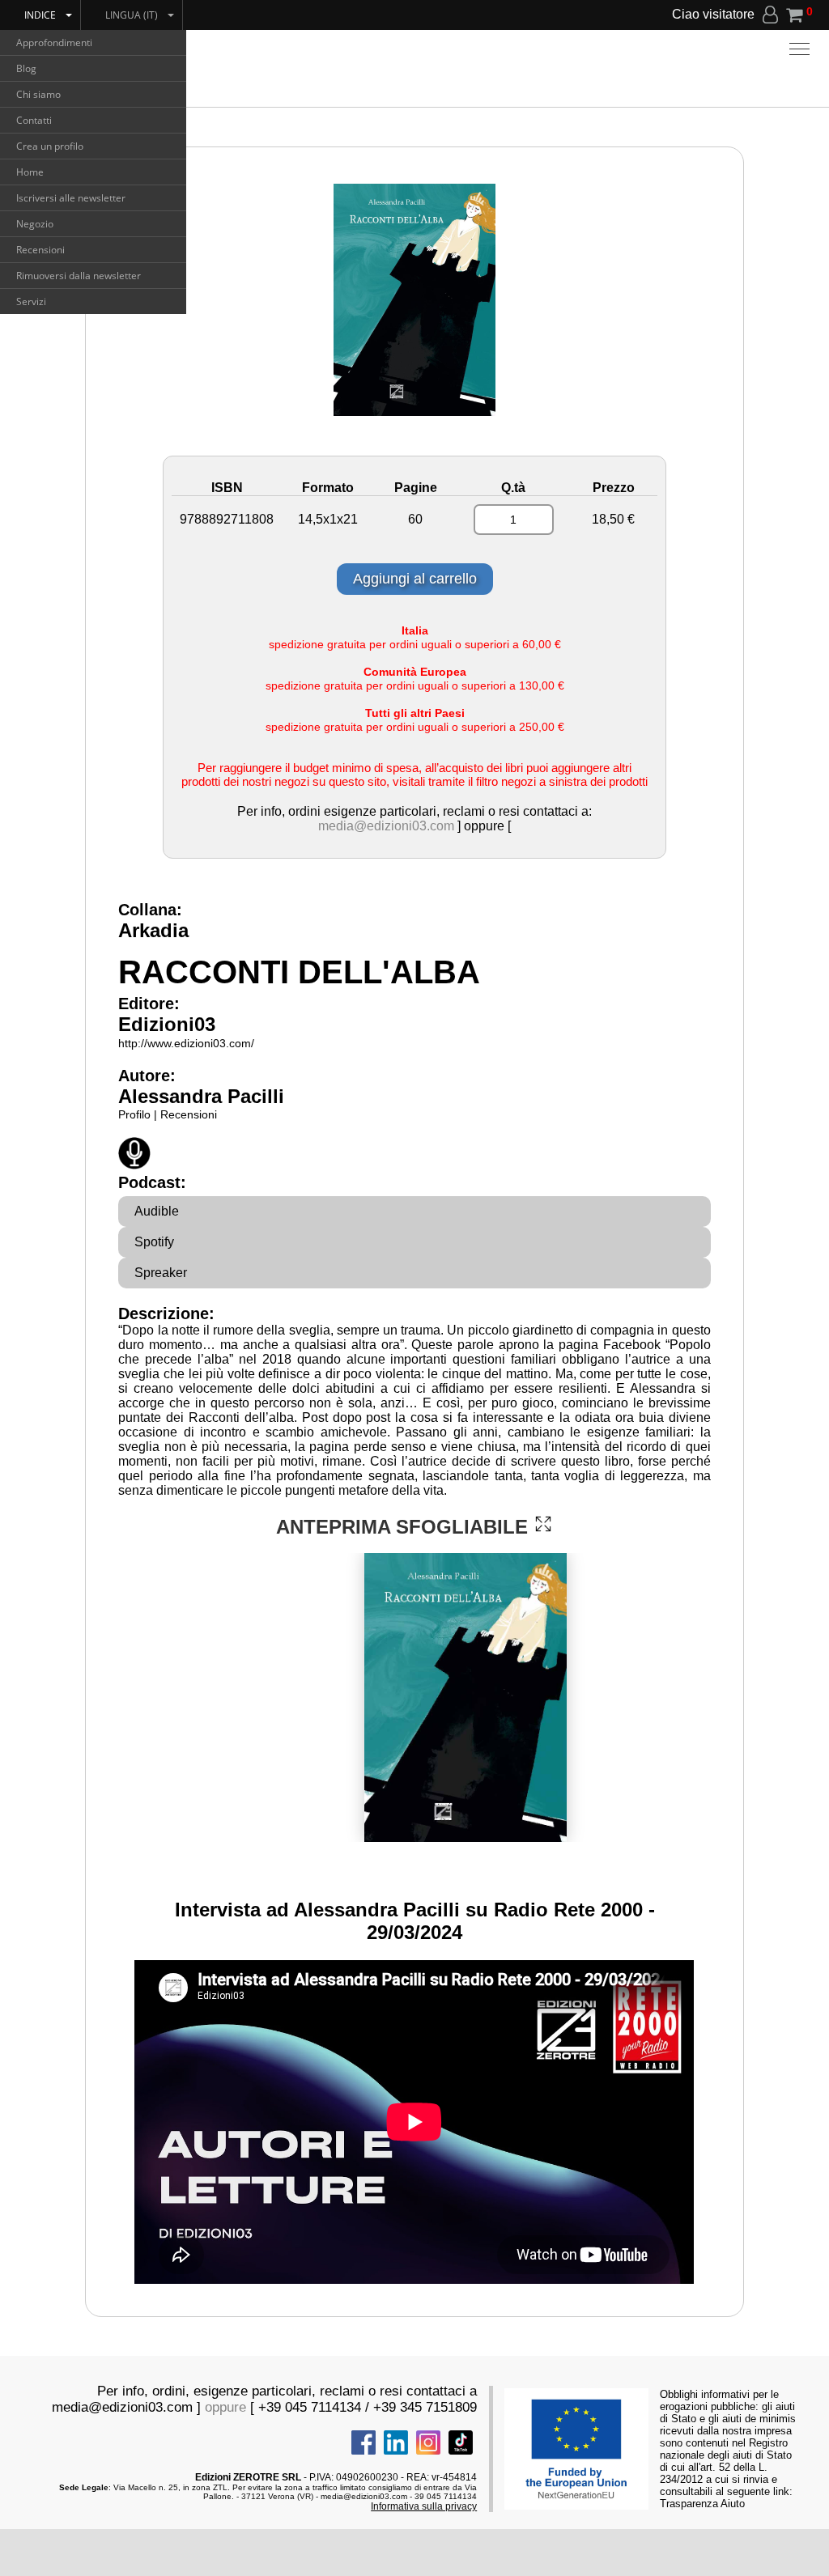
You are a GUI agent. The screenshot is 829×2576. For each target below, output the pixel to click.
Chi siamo (38, 94)
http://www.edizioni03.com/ (186, 1043)
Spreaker (161, 1273)
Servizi (31, 301)
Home (30, 172)
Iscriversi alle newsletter (71, 198)
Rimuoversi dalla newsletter (79, 276)
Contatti (34, 120)
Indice (40, 15)
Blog (26, 68)
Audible (157, 1211)
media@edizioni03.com (386, 826)
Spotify (154, 1242)
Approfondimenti (54, 42)
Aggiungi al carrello (415, 579)
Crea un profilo (50, 146)
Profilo (134, 1114)
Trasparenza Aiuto (702, 2504)
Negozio (35, 224)
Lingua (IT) (132, 15)
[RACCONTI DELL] (543, 1524)
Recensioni (40, 250)
